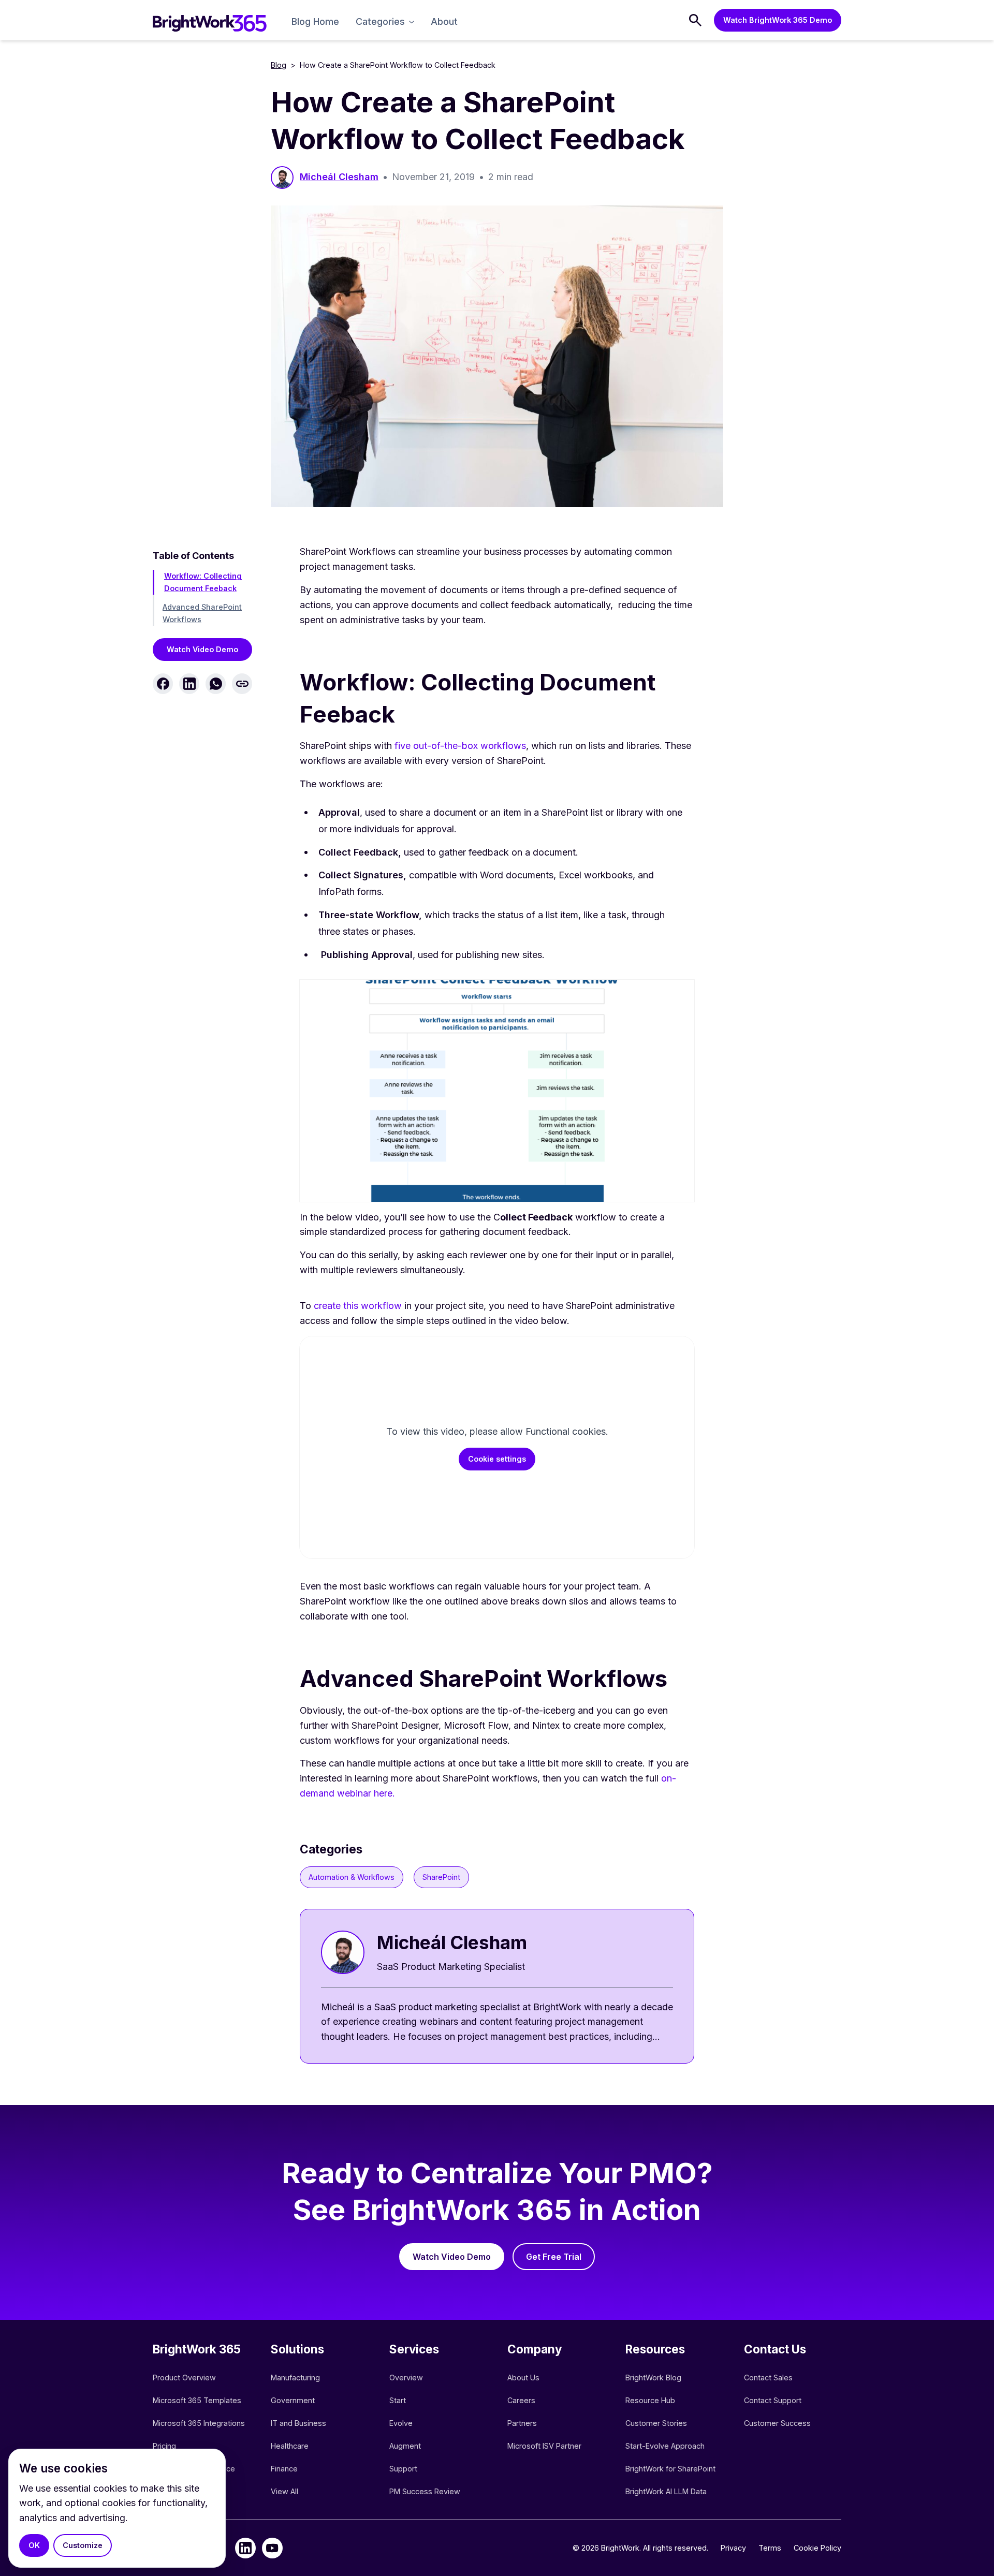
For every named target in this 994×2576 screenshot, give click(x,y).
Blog (279, 65)
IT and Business (298, 2423)
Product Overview (184, 2378)
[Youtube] (272, 2548)
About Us (523, 2378)
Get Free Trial (554, 2257)
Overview (406, 2378)
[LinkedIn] (245, 2548)
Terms (770, 2548)
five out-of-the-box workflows (460, 746)
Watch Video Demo (202, 649)
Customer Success (777, 2423)
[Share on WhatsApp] (216, 684)
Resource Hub (650, 2400)
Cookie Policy (817, 2548)
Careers (521, 2400)
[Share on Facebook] (163, 684)
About (444, 21)
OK (34, 2545)
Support (403, 2469)
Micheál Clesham (339, 177)
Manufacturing (295, 2378)
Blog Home (315, 21)
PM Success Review (425, 2491)
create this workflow (358, 1306)
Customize (83, 2545)
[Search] (695, 20)
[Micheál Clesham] (497, 1986)
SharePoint (441, 1877)
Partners (522, 2423)
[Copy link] (242, 684)
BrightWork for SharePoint (670, 2469)
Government (293, 2400)
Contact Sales (768, 2378)
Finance (284, 2469)
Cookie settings (497, 1459)
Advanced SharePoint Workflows (202, 613)
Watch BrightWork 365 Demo (778, 20)
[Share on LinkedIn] (189, 684)
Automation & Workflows (352, 1877)
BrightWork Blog (653, 2378)
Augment (405, 2446)
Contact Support (773, 2400)
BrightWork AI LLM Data (666, 2491)
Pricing (164, 2446)
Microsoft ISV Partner (544, 2446)
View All (284, 2491)
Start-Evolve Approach (666, 2446)
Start (398, 2400)
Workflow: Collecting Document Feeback (203, 582)
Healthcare (290, 2446)
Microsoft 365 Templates (198, 2400)
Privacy (733, 2548)
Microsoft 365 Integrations (199, 2423)
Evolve (401, 2423)
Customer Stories (656, 2423)
